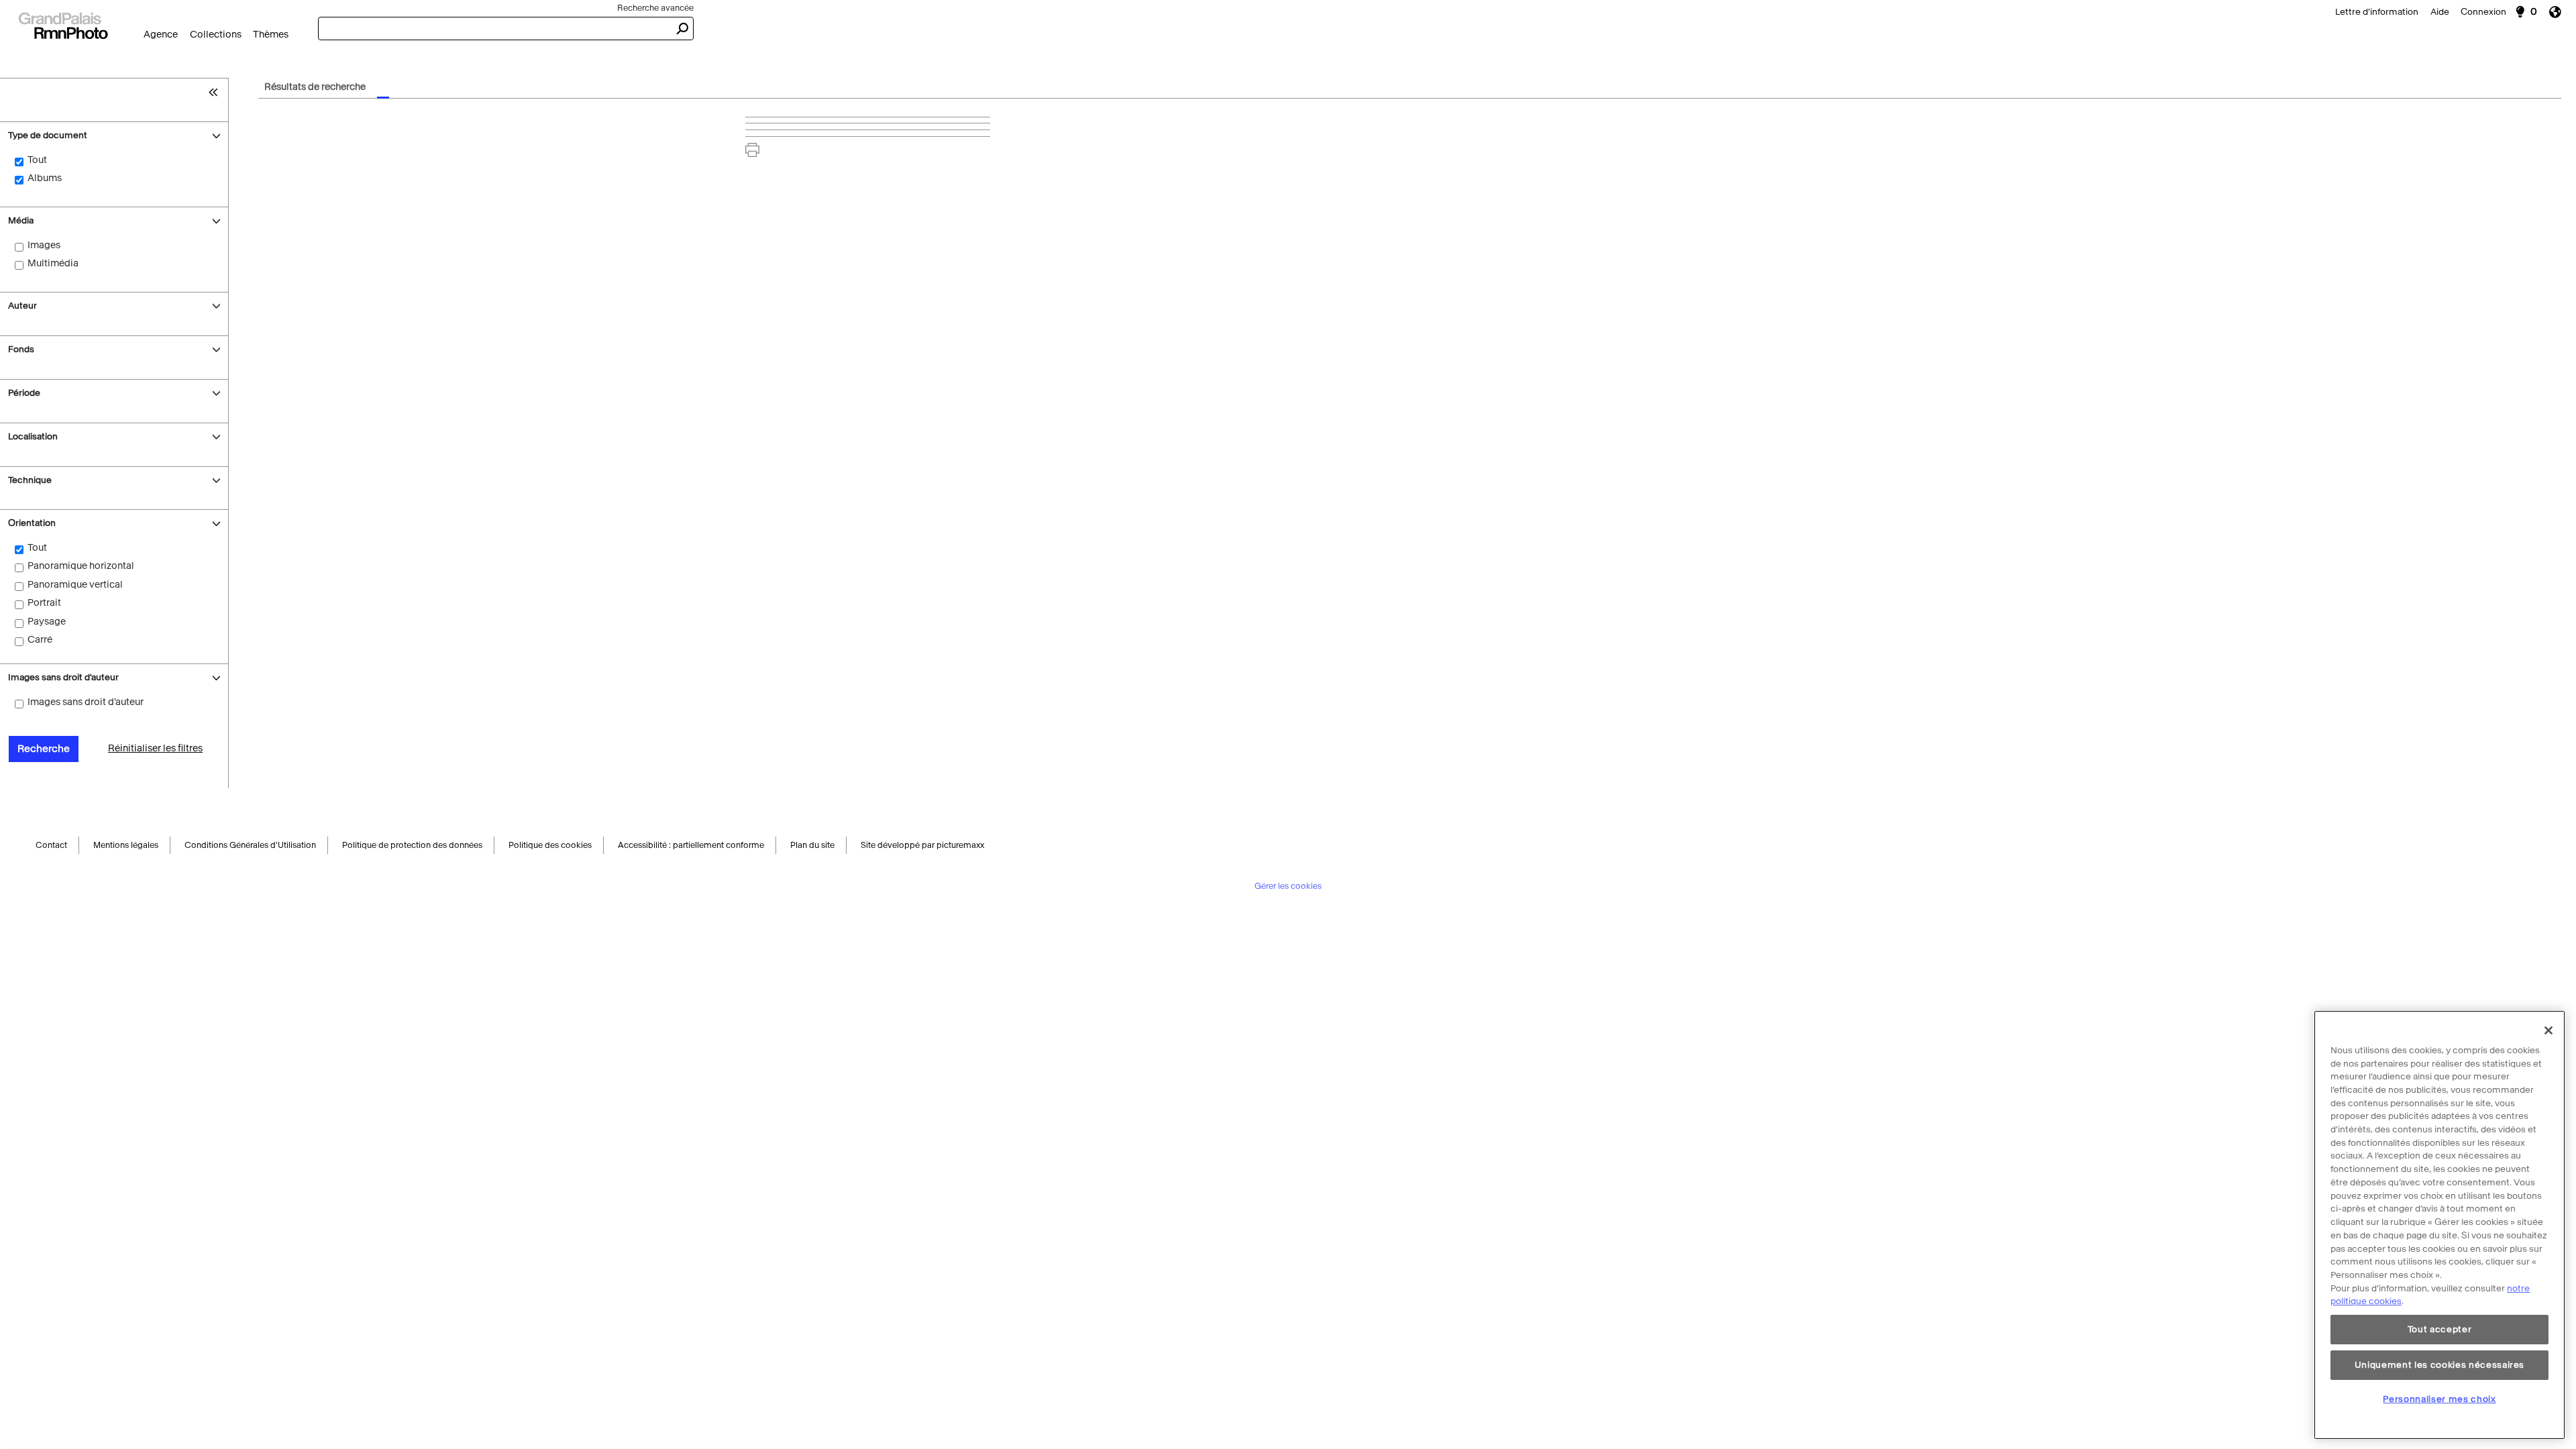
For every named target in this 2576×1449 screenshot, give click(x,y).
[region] (2439, 1225)
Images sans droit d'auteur (63, 677)
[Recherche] (63, 24)
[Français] (2560, 12)
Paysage (47, 622)
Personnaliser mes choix (2439, 1399)
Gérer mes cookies (1288, 888)
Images (44, 245)
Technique (30, 480)
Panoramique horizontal (81, 566)
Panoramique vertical (75, 585)
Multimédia (53, 263)
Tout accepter (2440, 1329)
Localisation (33, 436)
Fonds (21, 349)
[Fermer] (2548, 1030)
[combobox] (494, 29)
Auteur (22, 306)
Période (24, 393)
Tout (37, 160)
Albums (45, 178)
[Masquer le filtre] (216, 92)
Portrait (44, 603)
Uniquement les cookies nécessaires (2439, 1364)
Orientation (34, 523)
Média (21, 220)
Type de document (48, 135)
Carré (40, 640)
